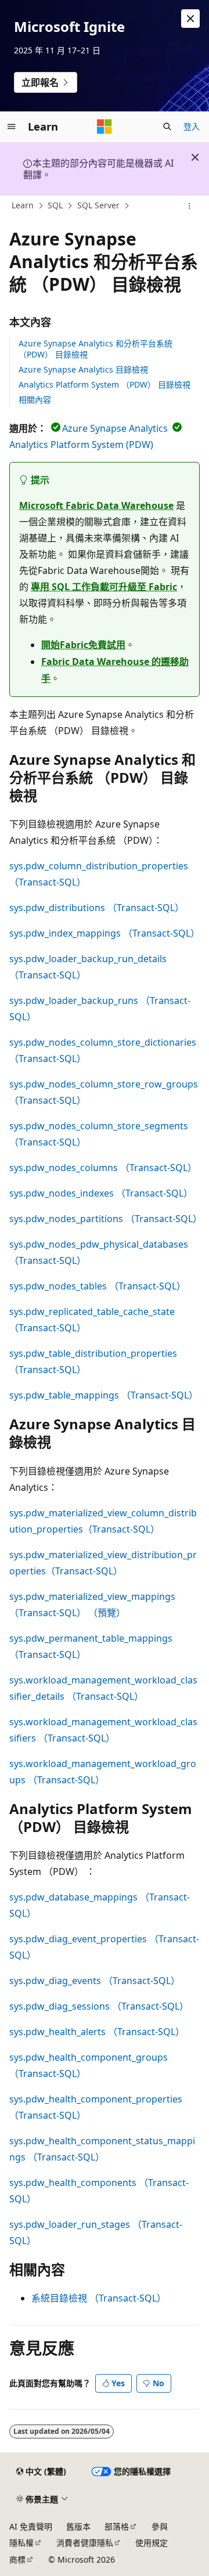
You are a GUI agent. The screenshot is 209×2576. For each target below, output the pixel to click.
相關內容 (35, 400)
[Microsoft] (105, 127)
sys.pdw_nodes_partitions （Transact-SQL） (106, 1219)
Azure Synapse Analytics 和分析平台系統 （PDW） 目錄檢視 (96, 348)
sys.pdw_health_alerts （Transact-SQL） (97, 2032)
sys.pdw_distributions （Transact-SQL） (97, 908)
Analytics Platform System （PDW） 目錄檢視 (105, 384)
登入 (192, 126)
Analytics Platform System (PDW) (81, 445)
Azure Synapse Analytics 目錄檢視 (83, 369)
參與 (160, 2526)
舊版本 (78, 2526)
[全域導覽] (12, 127)
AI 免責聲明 (31, 2526)
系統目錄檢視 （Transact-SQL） (99, 2298)
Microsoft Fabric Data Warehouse (96, 505)
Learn (23, 205)
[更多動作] (190, 206)
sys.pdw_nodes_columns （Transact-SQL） (103, 1168)
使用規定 (152, 2543)
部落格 (117, 2526)
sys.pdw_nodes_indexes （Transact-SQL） (101, 1193)
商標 (17, 2559)
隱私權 (21, 2543)
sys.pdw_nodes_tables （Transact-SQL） (98, 1286)
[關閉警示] (190, 19)
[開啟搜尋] (167, 127)
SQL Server (98, 205)
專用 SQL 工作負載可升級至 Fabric (104, 587)
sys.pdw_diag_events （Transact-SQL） (95, 1981)
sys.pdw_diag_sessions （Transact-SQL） (99, 2006)
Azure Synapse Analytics (115, 428)
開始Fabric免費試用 (83, 645)
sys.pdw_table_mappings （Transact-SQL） (104, 1395)
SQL (55, 205)
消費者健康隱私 (85, 2543)
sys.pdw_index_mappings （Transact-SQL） (105, 933)
